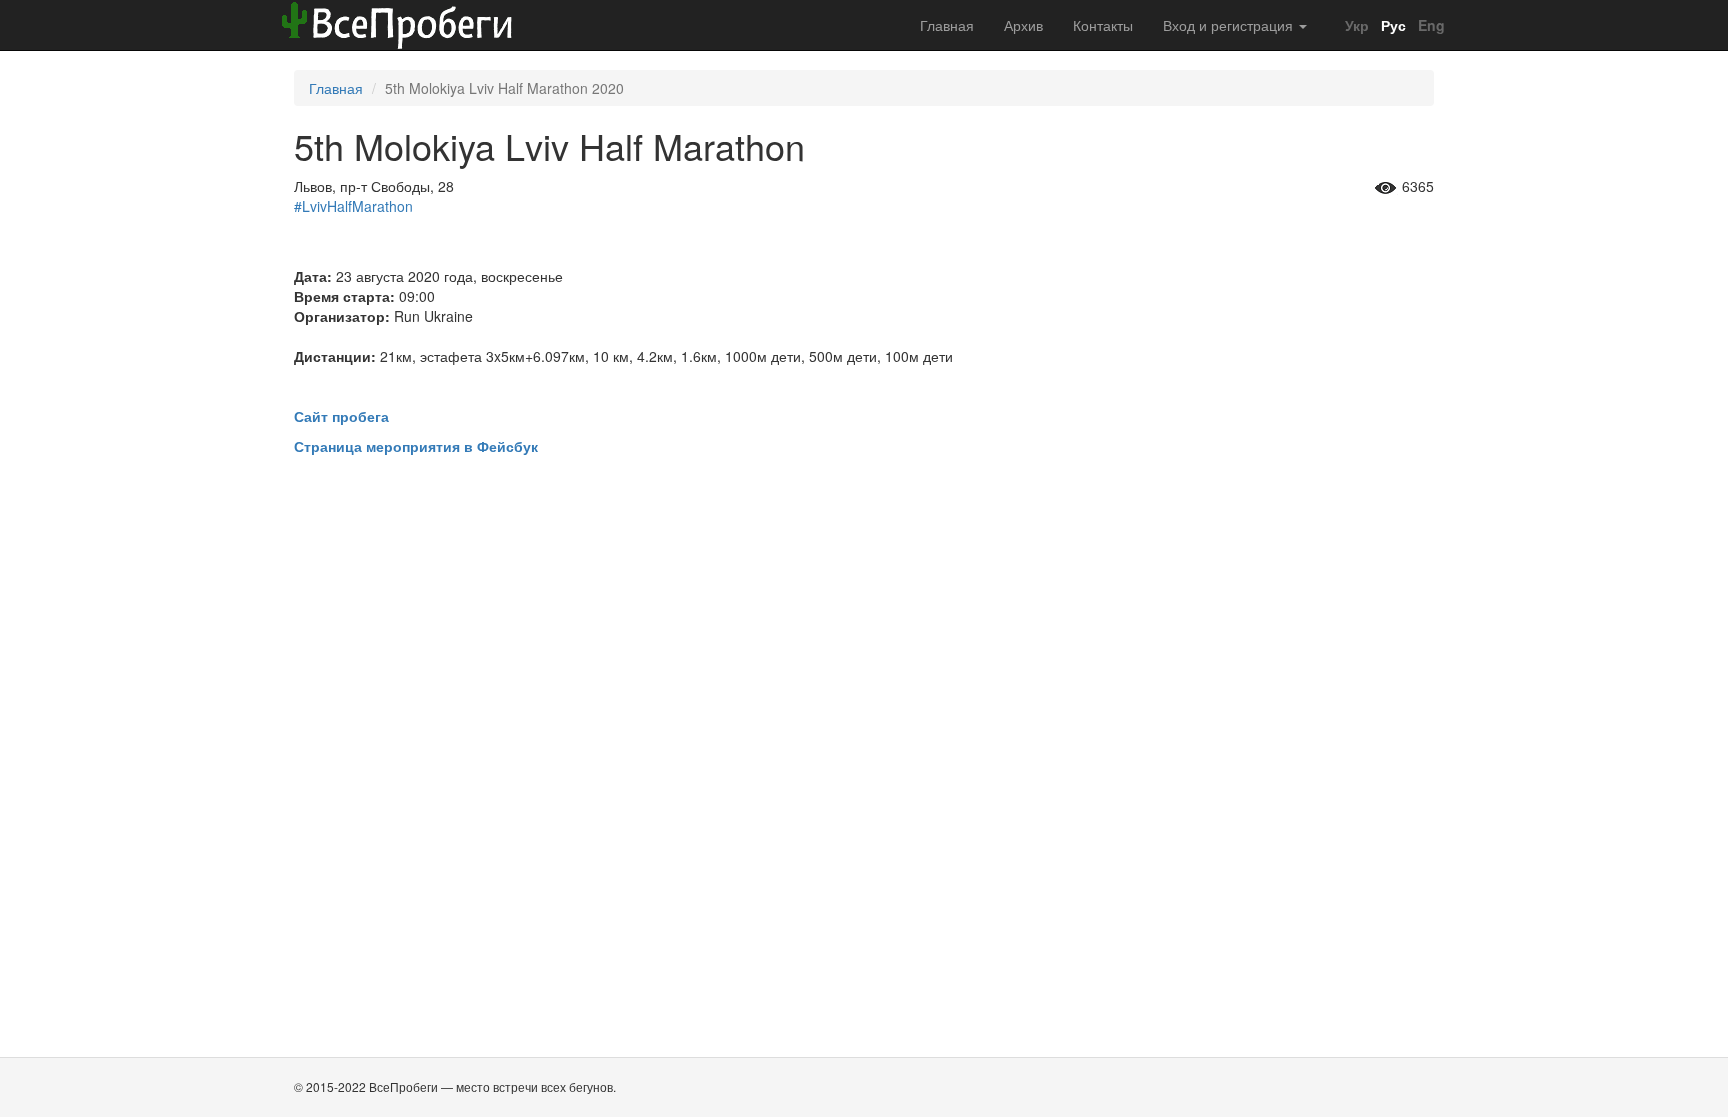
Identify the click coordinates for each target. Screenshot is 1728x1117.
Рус (1391, 25)
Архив (1023, 25)
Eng (1429, 25)
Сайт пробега (341, 416)
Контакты (1103, 25)
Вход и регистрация (1230, 25)
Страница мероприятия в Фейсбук (416, 446)
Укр (1355, 25)
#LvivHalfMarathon (353, 206)
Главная (947, 25)
